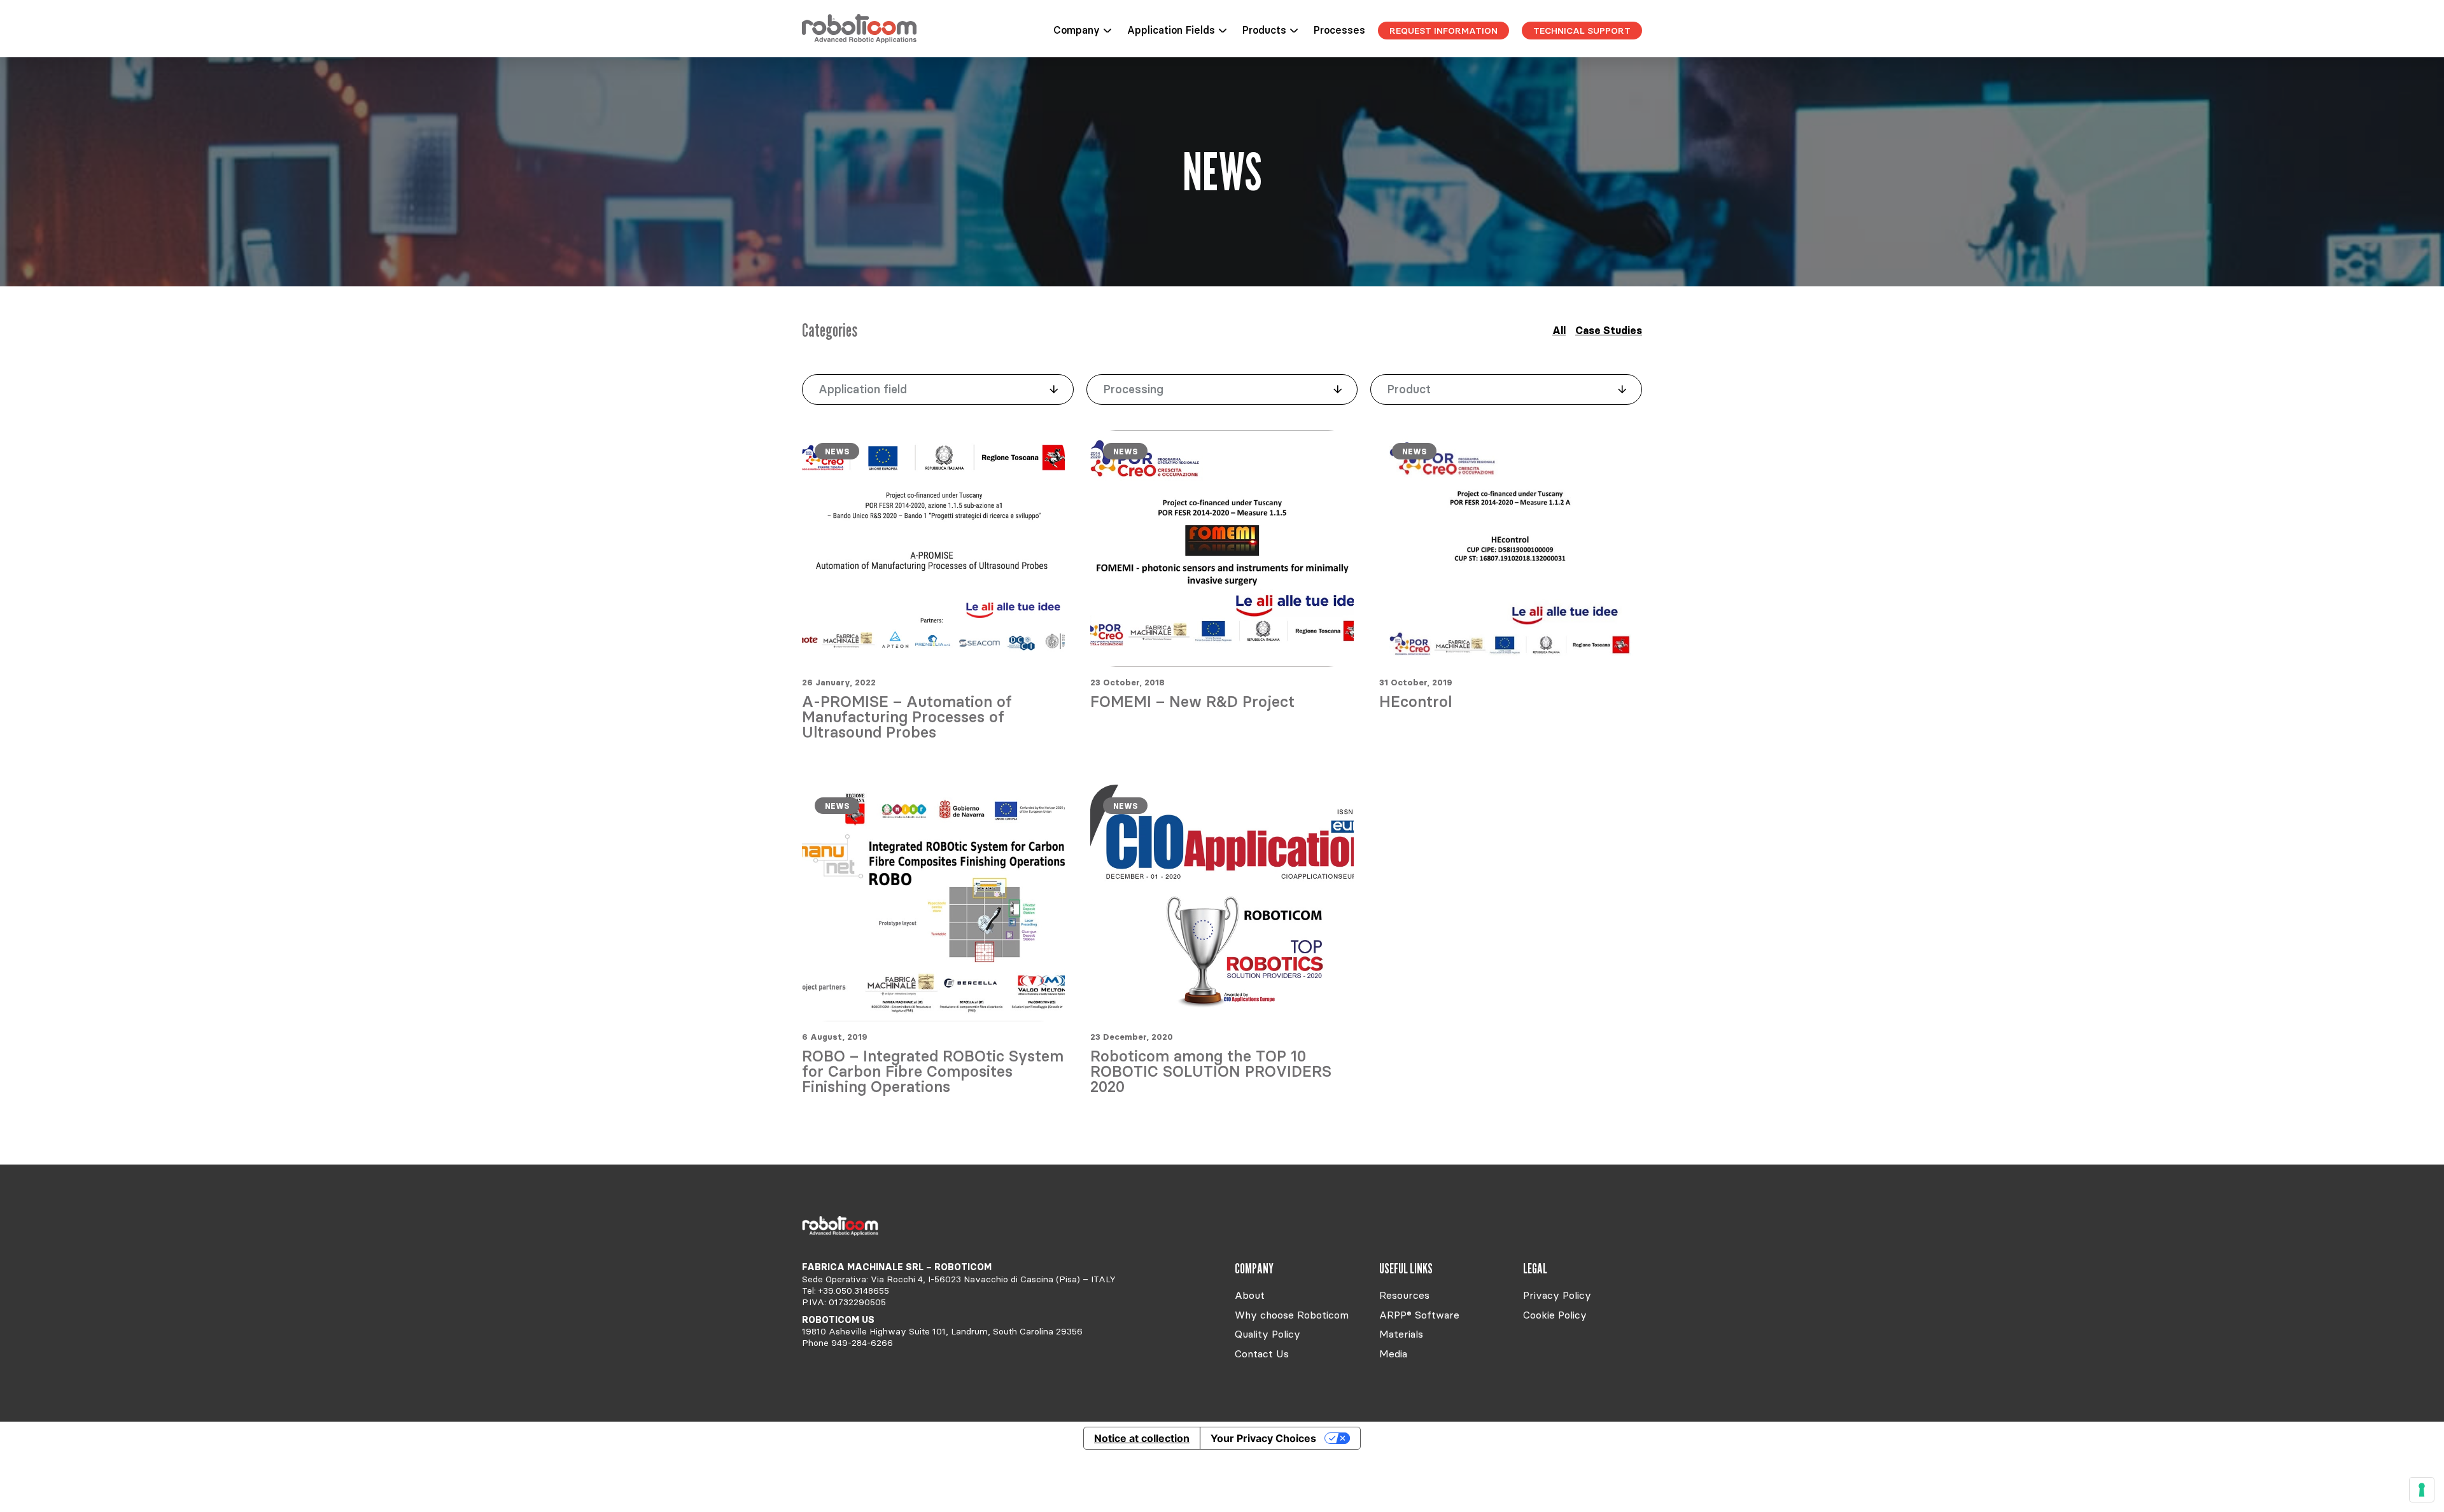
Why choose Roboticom (1292, 1315)
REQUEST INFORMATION (1443, 31)
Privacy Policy (1557, 1295)
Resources (1404, 1295)
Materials (1401, 1334)
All (1559, 330)
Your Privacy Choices (1263, 1438)
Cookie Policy (1555, 1315)
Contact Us (1262, 1354)
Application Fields (1171, 30)
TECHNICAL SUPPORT (1582, 31)
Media (1393, 1354)
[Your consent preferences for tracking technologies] (2422, 1490)
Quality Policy (1268, 1334)
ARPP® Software (1419, 1315)
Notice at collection (1142, 1438)
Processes (1339, 30)
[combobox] (938, 389)
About (1250, 1295)
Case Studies (1609, 330)
